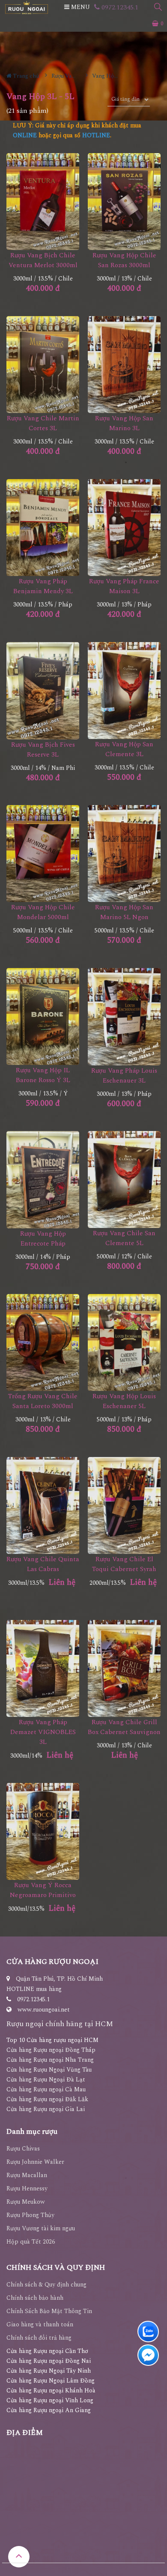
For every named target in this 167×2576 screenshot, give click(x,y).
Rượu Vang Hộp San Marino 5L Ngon (124, 912)
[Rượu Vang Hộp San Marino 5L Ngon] (124, 854)
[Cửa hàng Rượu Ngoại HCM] (27, 8)
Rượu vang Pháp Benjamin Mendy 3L (43, 586)
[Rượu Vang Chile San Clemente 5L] (124, 1180)
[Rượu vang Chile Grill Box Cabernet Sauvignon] (124, 1669)
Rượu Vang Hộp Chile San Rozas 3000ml (124, 260)
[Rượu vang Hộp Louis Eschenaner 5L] (124, 1343)
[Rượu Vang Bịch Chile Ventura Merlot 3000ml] (43, 202)
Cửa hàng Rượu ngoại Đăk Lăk (47, 2099)
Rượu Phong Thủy (30, 2215)
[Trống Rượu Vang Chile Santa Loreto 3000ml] (43, 1343)
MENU (80, 7)
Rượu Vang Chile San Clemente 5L (124, 1238)
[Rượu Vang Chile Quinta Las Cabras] (43, 1506)
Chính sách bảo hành (35, 2298)
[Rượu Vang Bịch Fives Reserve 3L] (43, 691)
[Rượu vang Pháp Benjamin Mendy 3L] (43, 528)
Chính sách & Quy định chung (46, 2285)
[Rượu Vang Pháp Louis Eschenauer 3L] (124, 1017)
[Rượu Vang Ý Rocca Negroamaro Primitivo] (43, 1832)
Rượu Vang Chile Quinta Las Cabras (43, 1564)
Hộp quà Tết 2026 (31, 2242)
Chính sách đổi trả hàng (39, 2338)
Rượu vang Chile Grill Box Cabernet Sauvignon (124, 1727)
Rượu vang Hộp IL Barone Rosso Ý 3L (43, 1075)
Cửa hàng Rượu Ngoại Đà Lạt (46, 2080)
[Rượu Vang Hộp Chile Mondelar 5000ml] (43, 854)
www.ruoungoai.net (44, 2010)
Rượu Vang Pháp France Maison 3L (124, 586)
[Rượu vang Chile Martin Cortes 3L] (43, 365)
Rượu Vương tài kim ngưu (41, 2228)
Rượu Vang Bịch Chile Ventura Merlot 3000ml (43, 260)
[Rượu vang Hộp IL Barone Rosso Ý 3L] (43, 1017)
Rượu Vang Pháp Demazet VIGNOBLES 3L (43, 1732)
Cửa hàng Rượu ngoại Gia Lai (46, 2109)
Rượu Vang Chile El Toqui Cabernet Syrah (124, 1564)
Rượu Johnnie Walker (35, 2162)
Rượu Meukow (26, 2202)
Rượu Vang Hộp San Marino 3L (124, 423)
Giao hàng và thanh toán (40, 2324)
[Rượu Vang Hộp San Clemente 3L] (124, 691)
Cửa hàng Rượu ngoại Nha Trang (50, 2060)
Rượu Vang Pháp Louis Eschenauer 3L (124, 1076)
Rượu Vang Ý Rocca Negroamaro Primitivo (43, 1890)
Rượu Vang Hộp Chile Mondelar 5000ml (43, 912)
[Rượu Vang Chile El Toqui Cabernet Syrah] (124, 1506)
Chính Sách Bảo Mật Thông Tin (49, 2311)
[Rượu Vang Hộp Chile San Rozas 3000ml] (124, 202)
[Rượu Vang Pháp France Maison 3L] (124, 528)
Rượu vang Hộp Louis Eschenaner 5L (124, 1401)
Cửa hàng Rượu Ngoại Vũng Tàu (49, 2070)
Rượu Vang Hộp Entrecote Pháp (43, 1239)
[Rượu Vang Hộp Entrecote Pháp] (43, 1180)
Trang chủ (25, 76)
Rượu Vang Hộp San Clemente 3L (124, 749)
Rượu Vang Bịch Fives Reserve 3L (43, 750)
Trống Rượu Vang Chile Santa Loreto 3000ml (43, 1401)
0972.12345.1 (119, 7)
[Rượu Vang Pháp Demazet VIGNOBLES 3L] (43, 1669)
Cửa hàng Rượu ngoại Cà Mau (46, 2089)
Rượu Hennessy (27, 2188)
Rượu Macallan (27, 2175)
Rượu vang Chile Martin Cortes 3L (43, 423)
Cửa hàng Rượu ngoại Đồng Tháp (51, 2050)
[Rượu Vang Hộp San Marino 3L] (124, 365)
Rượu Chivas (23, 2149)
